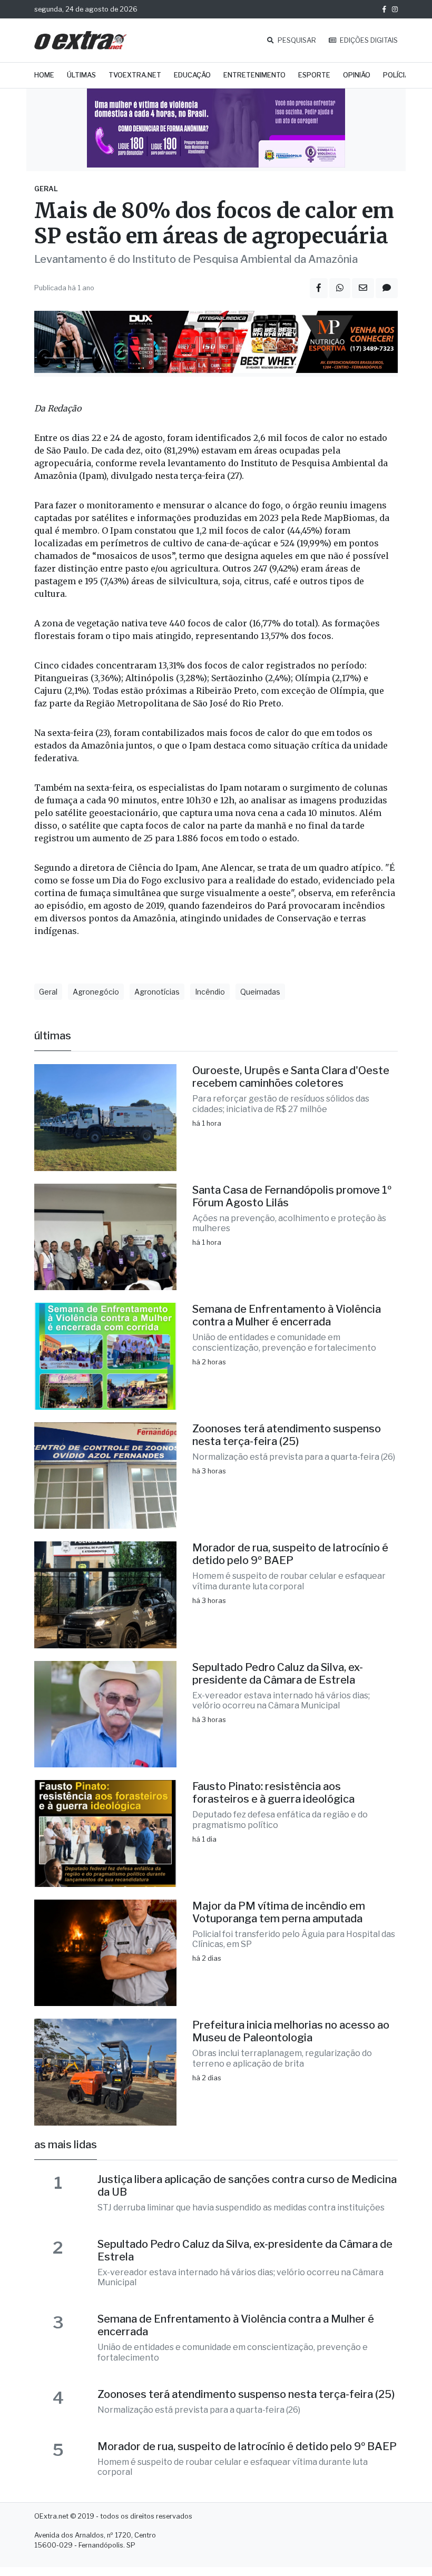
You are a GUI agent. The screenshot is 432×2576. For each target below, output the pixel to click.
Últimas (81, 75)
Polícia (396, 75)
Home (44, 75)
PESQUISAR (296, 40)
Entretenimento (254, 75)
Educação (192, 75)
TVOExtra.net (135, 75)
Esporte (314, 75)
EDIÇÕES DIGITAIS (368, 40)
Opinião (357, 75)
